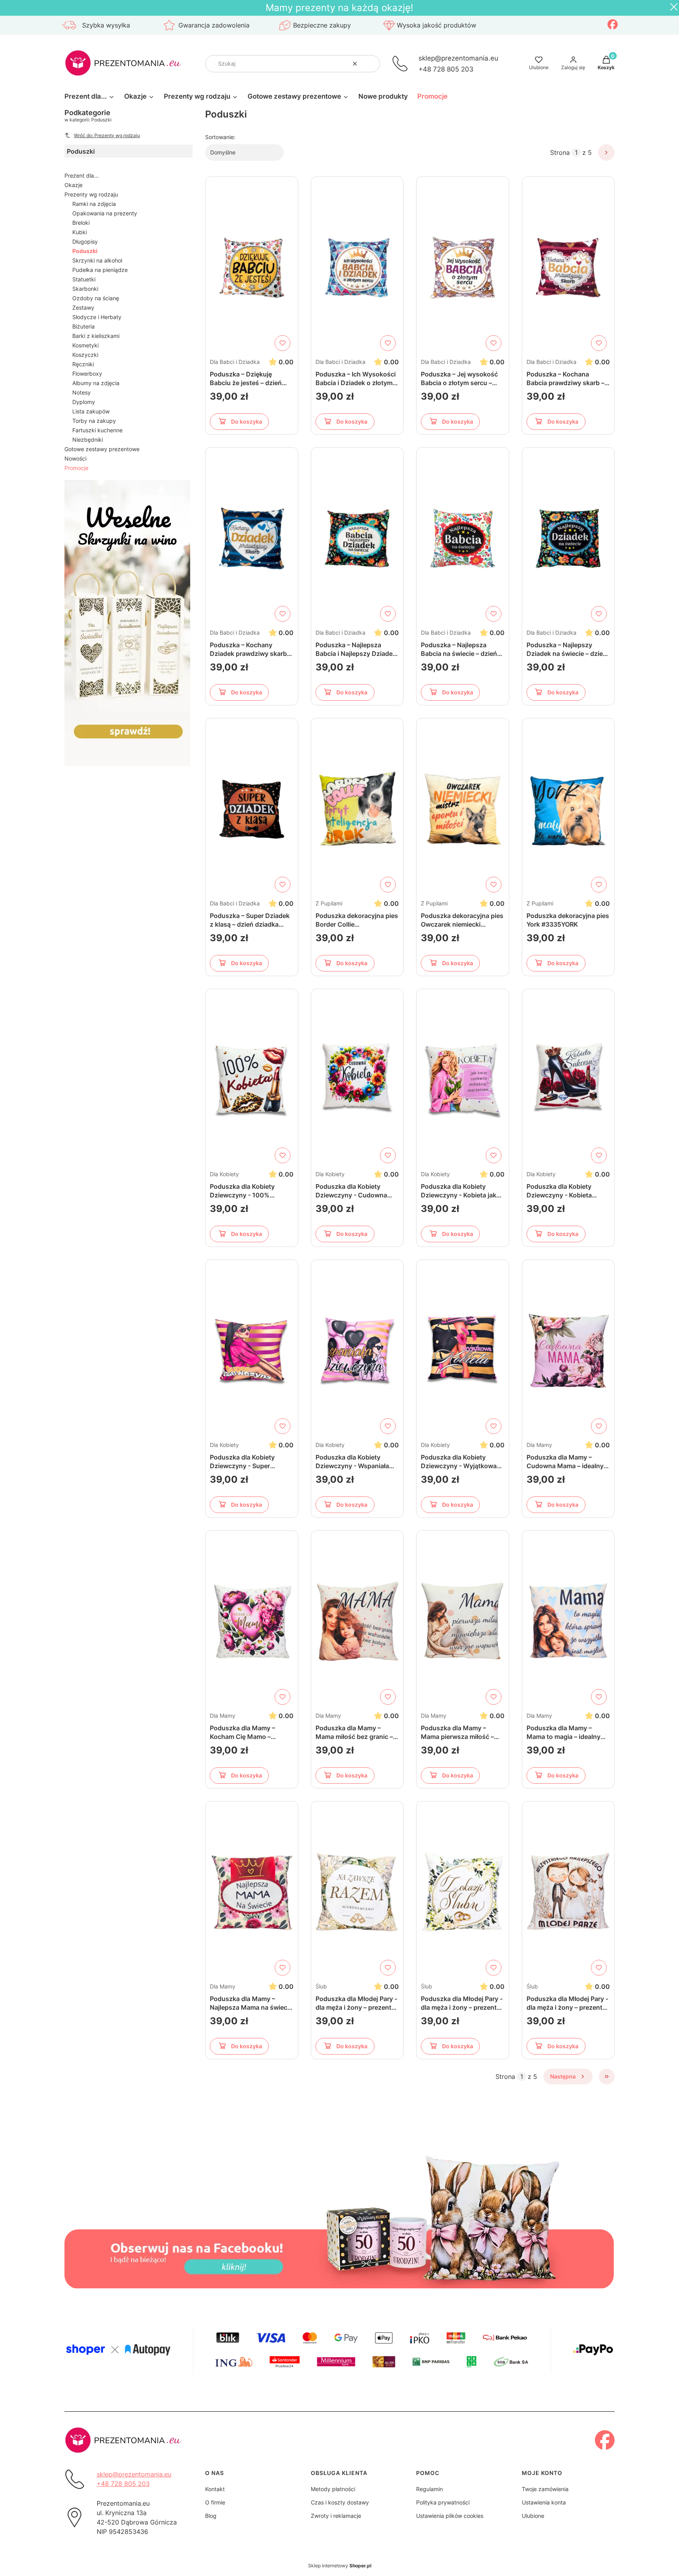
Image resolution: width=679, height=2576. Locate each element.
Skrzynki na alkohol (97, 260)
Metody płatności (333, 2489)
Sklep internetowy (340, 2566)
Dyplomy (84, 402)
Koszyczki (85, 355)
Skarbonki (85, 289)
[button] (371, 64)
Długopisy (85, 241)
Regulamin (429, 2489)
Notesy (82, 392)
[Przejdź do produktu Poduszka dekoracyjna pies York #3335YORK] (568, 809)
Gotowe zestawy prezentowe (102, 449)
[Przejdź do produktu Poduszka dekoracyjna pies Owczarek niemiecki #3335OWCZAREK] (463, 809)
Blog (211, 2516)
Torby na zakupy (94, 421)
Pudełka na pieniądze (100, 270)
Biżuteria (83, 326)
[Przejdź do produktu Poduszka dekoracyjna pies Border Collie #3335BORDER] (357, 809)
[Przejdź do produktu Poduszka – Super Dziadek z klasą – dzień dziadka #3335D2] (252, 809)
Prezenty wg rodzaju (91, 194)
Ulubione (533, 2516)
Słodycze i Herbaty (97, 317)
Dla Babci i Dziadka (235, 362)
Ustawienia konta (544, 2502)
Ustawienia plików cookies (450, 2516)
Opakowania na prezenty (105, 213)
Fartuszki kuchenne (97, 430)
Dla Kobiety (224, 1174)
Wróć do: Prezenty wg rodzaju (107, 135)
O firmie (215, 2502)
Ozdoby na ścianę (96, 298)
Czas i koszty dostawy (340, 2502)
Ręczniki (83, 364)
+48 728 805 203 (446, 69)
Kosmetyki (85, 345)
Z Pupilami (329, 903)
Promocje (76, 468)
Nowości (75, 458)
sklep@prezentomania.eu (458, 58)
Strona (560, 152)
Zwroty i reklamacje (336, 2516)
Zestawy (83, 308)
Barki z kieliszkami (96, 336)
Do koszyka (247, 421)
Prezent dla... (82, 175)
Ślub (321, 1986)
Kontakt (215, 2489)
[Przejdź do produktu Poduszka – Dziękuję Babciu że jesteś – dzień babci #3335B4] (252, 268)
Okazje (73, 185)
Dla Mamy (539, 1445)
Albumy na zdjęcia (96, 383)
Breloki (81, 223)
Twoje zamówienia (545, 2489)
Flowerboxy (87, 374)
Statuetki (84, 279)
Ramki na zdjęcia (94, 204)
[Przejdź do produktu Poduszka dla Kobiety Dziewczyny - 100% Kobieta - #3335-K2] (252, 1080)
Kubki (80, 232)
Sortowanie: (220, 137)
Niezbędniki (88, 440)
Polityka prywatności (443, 2502)
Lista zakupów (91, 411)
